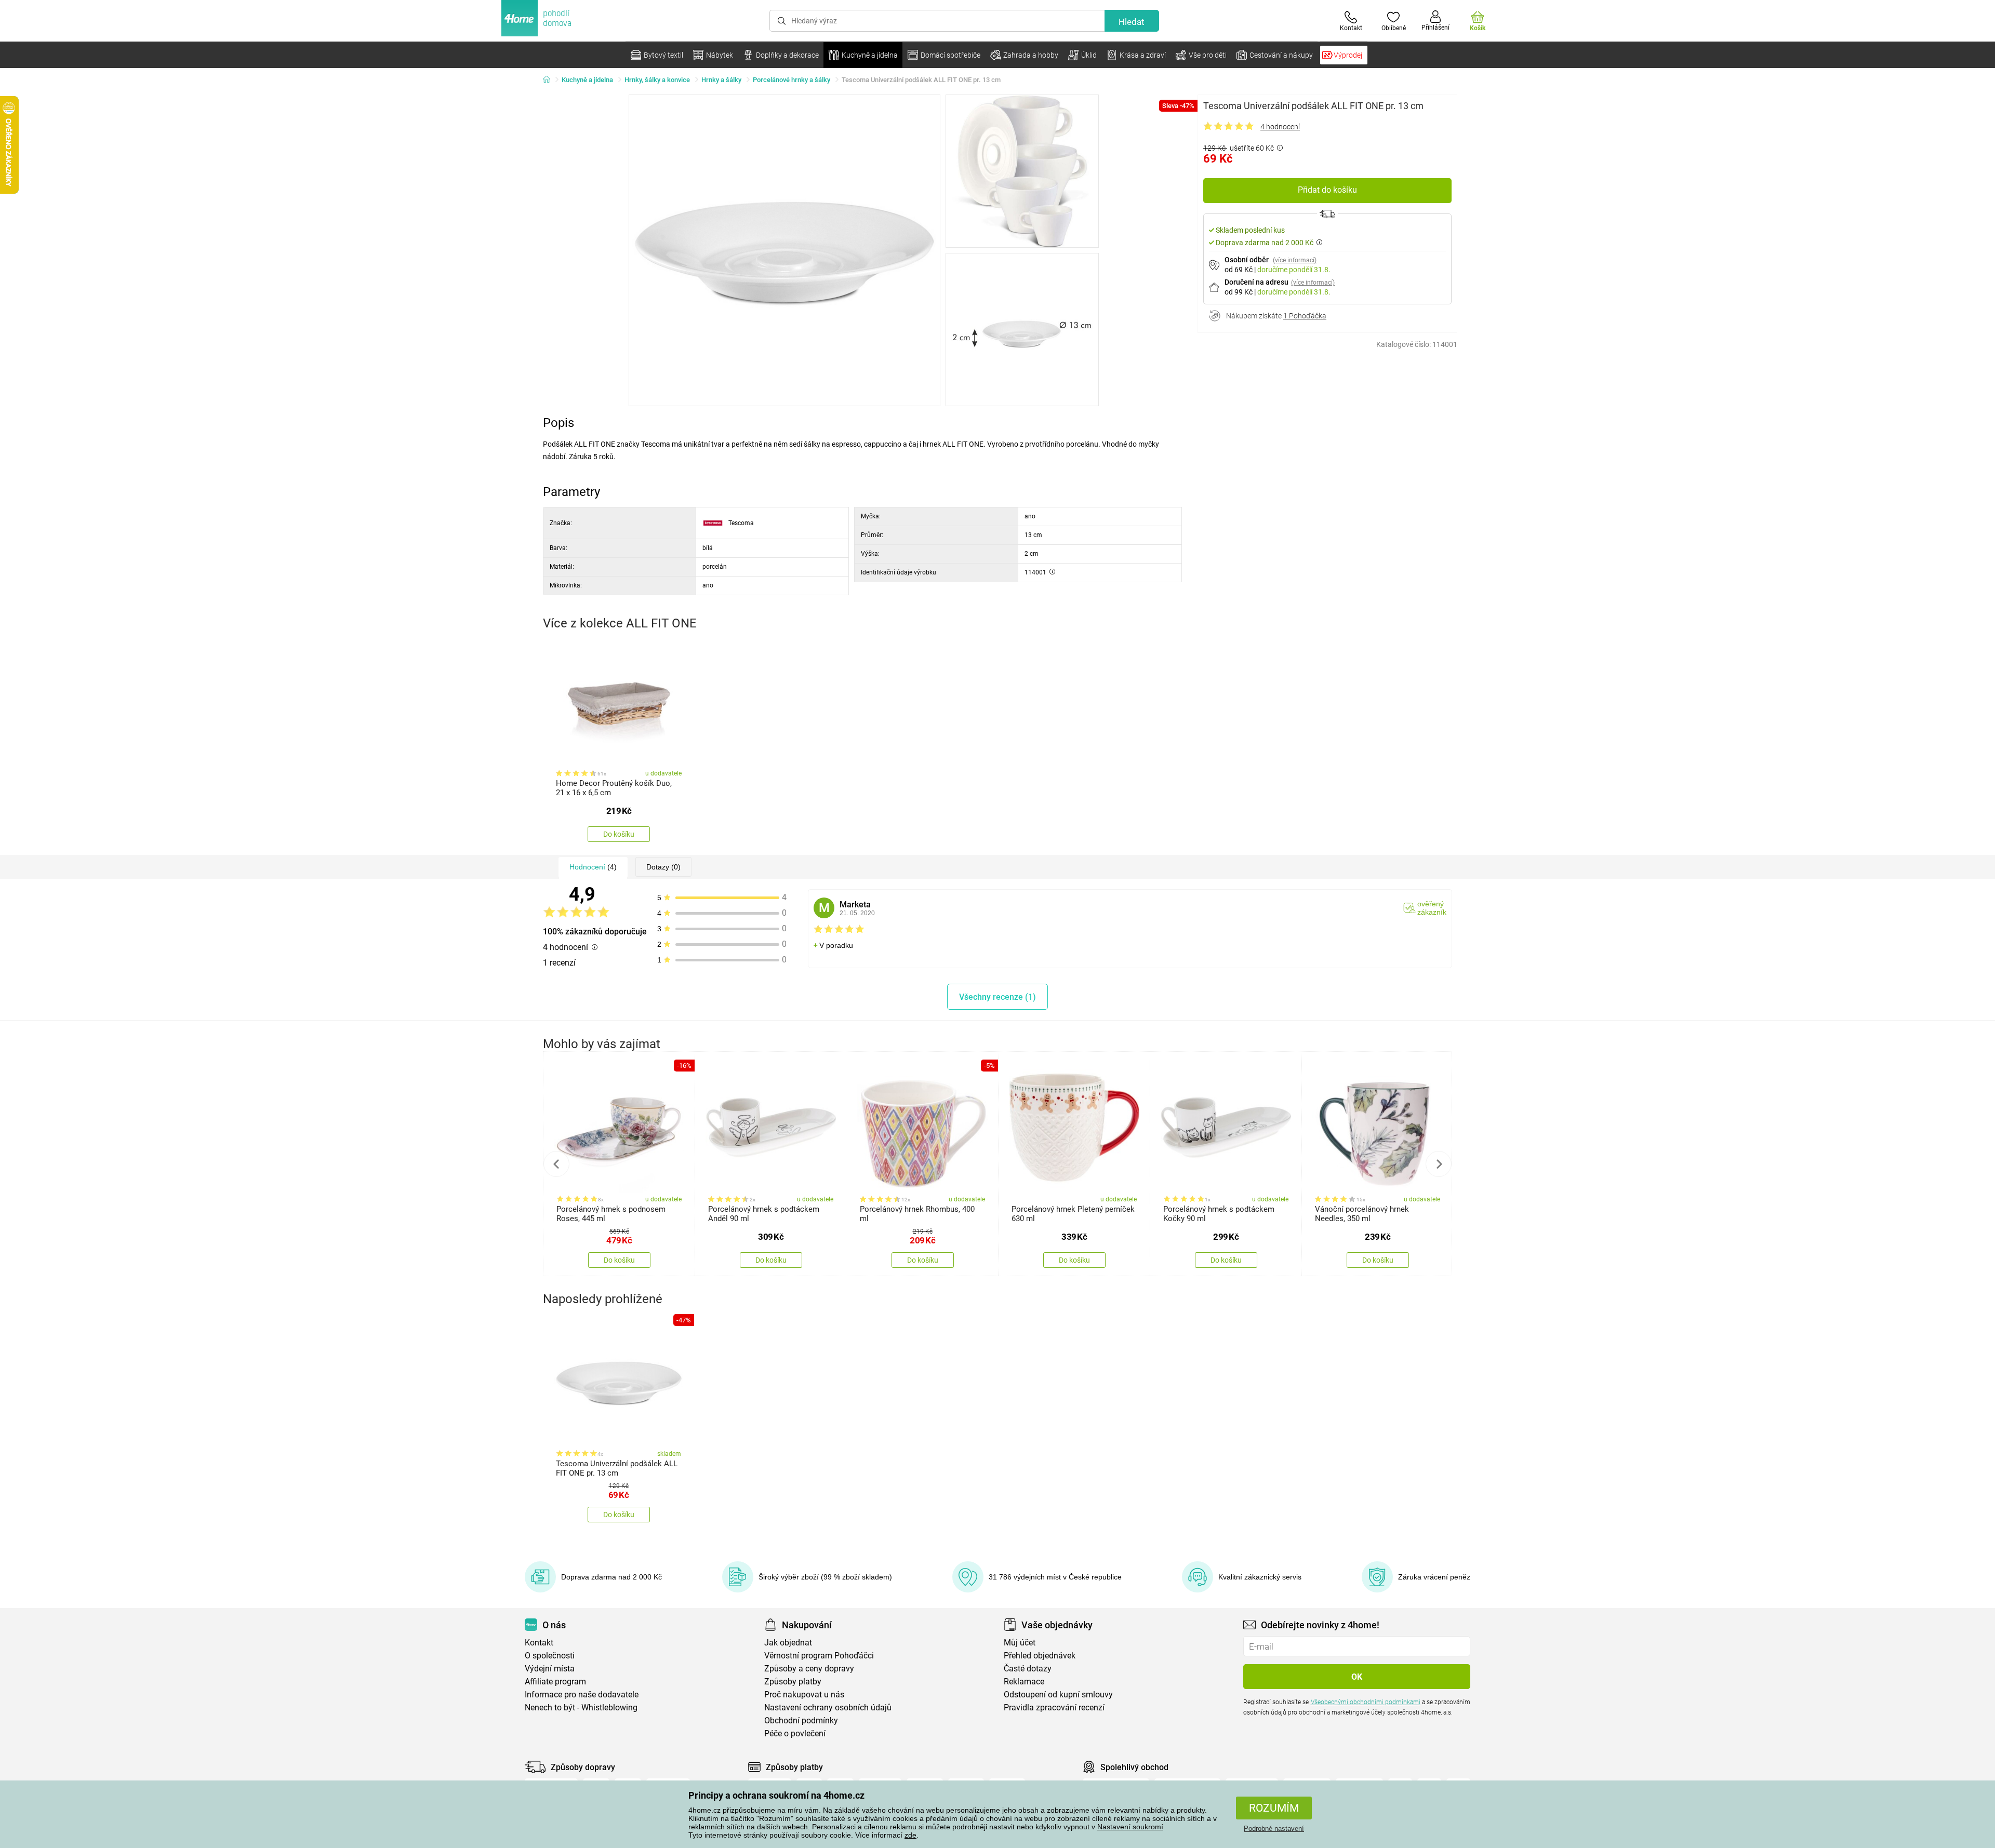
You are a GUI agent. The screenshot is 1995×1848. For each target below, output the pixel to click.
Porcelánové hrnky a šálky (792, 80)
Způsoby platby (793, 1682)
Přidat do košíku (1327, 190)
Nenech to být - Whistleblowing (581, 1708)
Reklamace (1024, 1682)
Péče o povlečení (795, 1733)
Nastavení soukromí (1130, 1827)
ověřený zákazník (1432, 908)
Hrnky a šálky (721, 80)
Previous (556, 1164)
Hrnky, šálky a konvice (657, 80)
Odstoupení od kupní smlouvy (1058, 1695)
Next (1439, 1164)
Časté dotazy (1028, 1669)
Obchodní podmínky (801, 1720)
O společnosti (550, 1656)
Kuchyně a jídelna (587, 80)
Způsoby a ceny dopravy (809, 1669)
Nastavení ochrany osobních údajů (828, 1708)
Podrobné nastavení (1274, 1829)
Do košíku (619, 834)
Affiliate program (555, 1682)
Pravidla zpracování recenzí (1054, 1708)
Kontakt (539, 1643)
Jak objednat (788, 1643)
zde (910, 1835)
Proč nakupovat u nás (804, 1695)
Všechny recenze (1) (997, 997)
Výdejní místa (550, 1669)
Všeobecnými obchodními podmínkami (1366, 1702)
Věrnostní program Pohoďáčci (819, 1656)
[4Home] (550, 80)
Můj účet (1020, 1643)
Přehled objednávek (1040, 1656)
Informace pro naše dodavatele (582, 1695)
